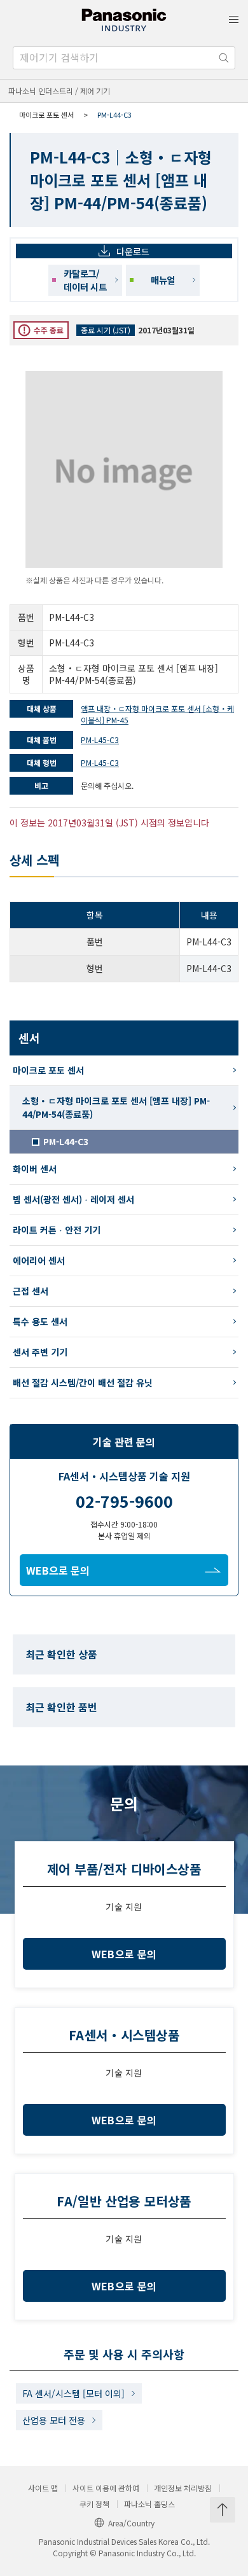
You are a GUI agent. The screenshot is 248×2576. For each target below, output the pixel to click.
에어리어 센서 (39, 1260)
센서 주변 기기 (40, 1352)
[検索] (224, 58)
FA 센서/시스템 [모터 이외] (73, 2393)
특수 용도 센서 (40, 1321)
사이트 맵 (43, 2488)
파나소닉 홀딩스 (149, 2504)
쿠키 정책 (94, 2504)
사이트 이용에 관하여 (106, 2488)
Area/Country (131, 2523)
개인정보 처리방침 (183, 2488)
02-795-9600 (124, 1501)
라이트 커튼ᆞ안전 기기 (57, 1230)
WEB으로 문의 (58, 1570)
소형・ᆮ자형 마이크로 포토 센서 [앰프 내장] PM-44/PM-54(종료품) (116, 1107)
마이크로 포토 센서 (46, 115)
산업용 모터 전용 (54, 2420)
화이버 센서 (35, 1169)
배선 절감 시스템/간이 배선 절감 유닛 (83, 1382)
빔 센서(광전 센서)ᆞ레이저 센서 (73, 1199)
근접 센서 (31, 1291)
